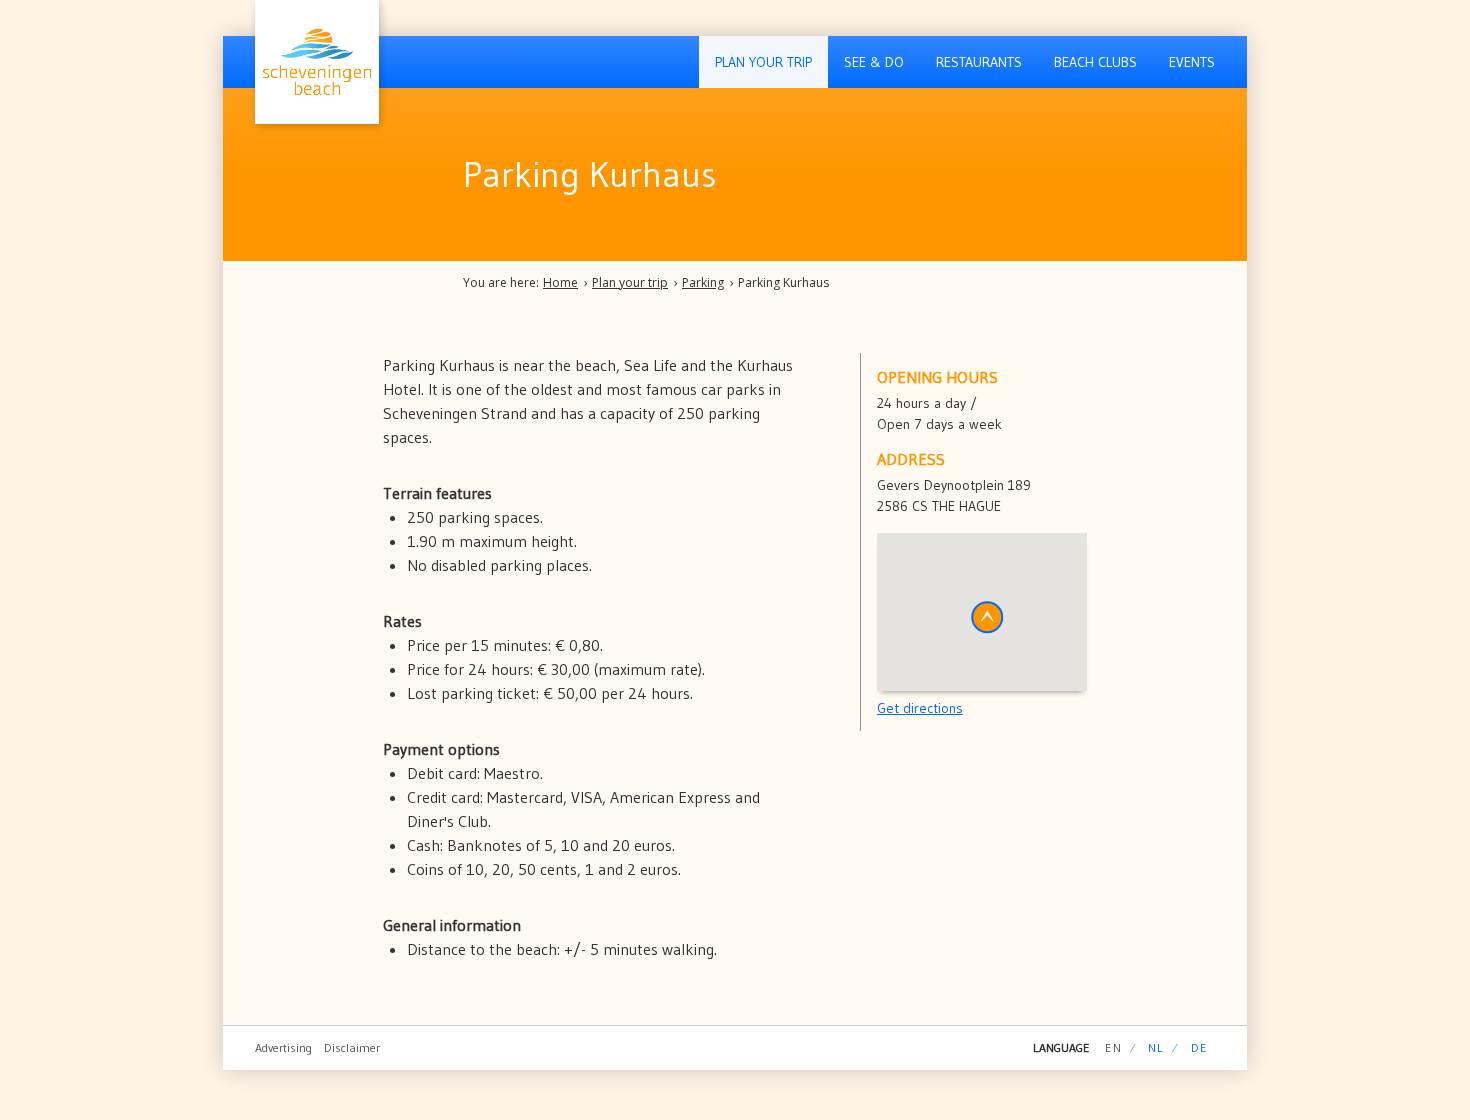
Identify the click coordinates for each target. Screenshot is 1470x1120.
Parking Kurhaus (783, 283)
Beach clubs (1095, 62)
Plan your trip (763, 62)
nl (1156, 1047)
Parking (703, 283)
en (1113, 1047)
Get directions (920, 708)
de (1199, 1047)
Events (1192, 62)
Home (560, 283)
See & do (874, 62)
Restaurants (979, 62)
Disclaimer (352, 1047)
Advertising (283, 1047)
